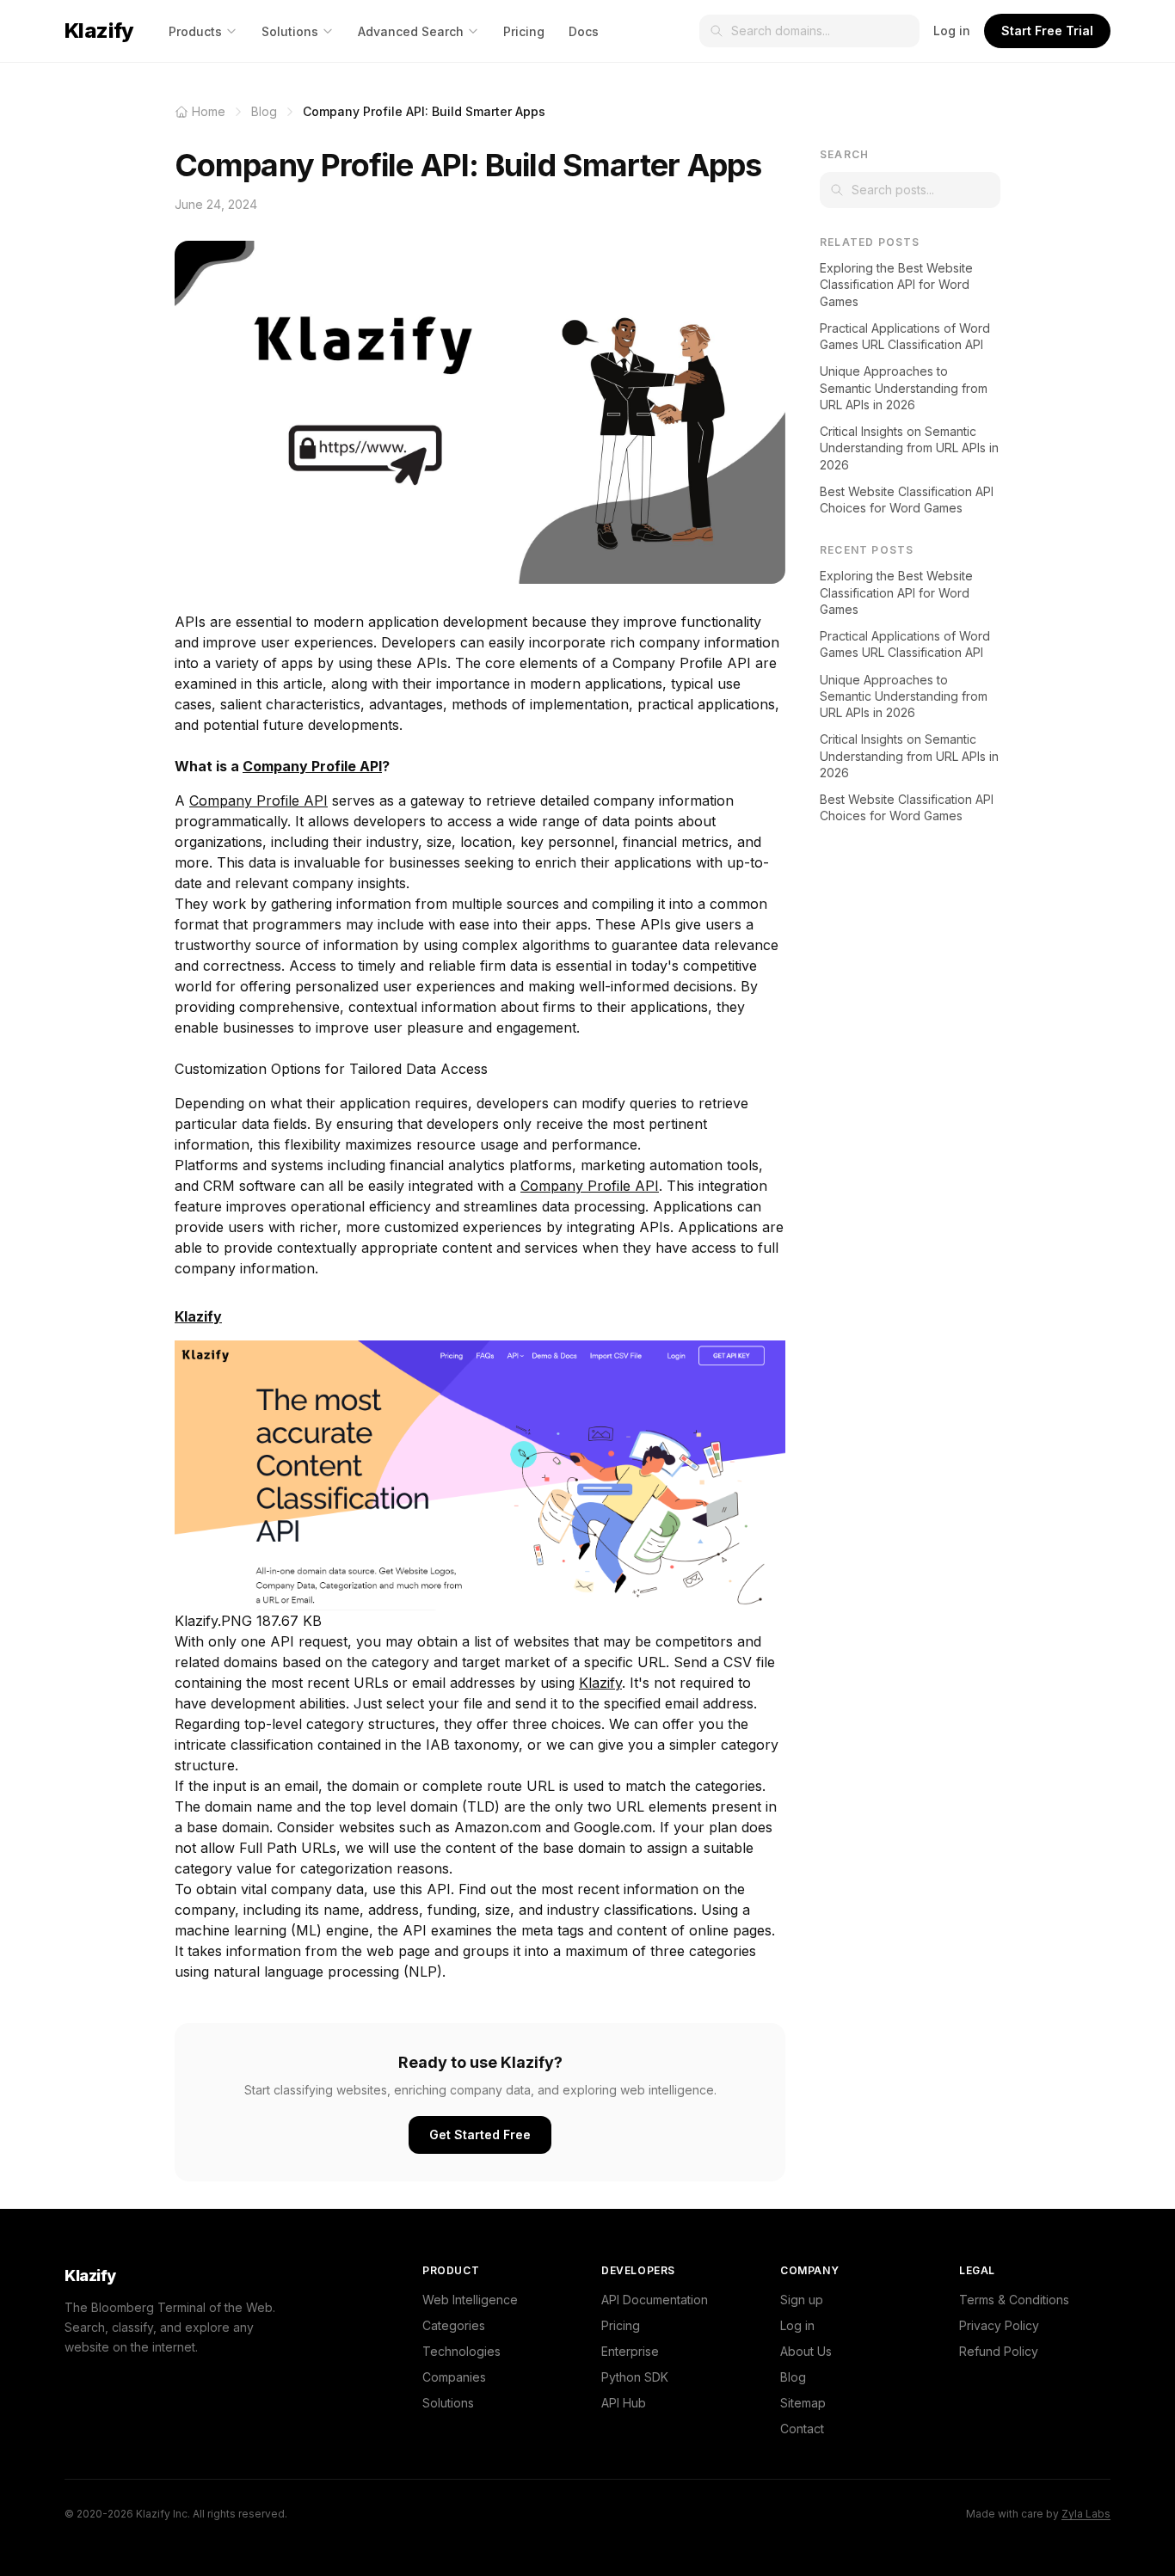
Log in (952, 31)
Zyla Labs (1086, 2514)
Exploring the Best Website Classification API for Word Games (896, 285)
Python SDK (635, 2377)
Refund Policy (999, 2351)
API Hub (624, 2403)
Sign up (802, 2300)
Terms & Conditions (1014, 2300)
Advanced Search (411, 31)
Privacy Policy (999, 2325)
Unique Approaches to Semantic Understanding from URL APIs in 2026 (904, 388)
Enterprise (630, 2351)
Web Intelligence (470, 2300)
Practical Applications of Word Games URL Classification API (905, 336)
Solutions (290, 31)
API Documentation (655, 2300)
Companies (454, 2377)
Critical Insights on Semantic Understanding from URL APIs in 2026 (909, 448)
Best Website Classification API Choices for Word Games (907, 500)
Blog (793, 2377)
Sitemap (803, 2403)
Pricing (524, 31)
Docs (584, 31)
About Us (806, 2351)
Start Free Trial (1047, 31)
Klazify (99, 31)
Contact (802, 2429)
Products (195, 31)
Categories (454, 2325)
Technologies (461, 2351)
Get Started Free (480, 2134)
